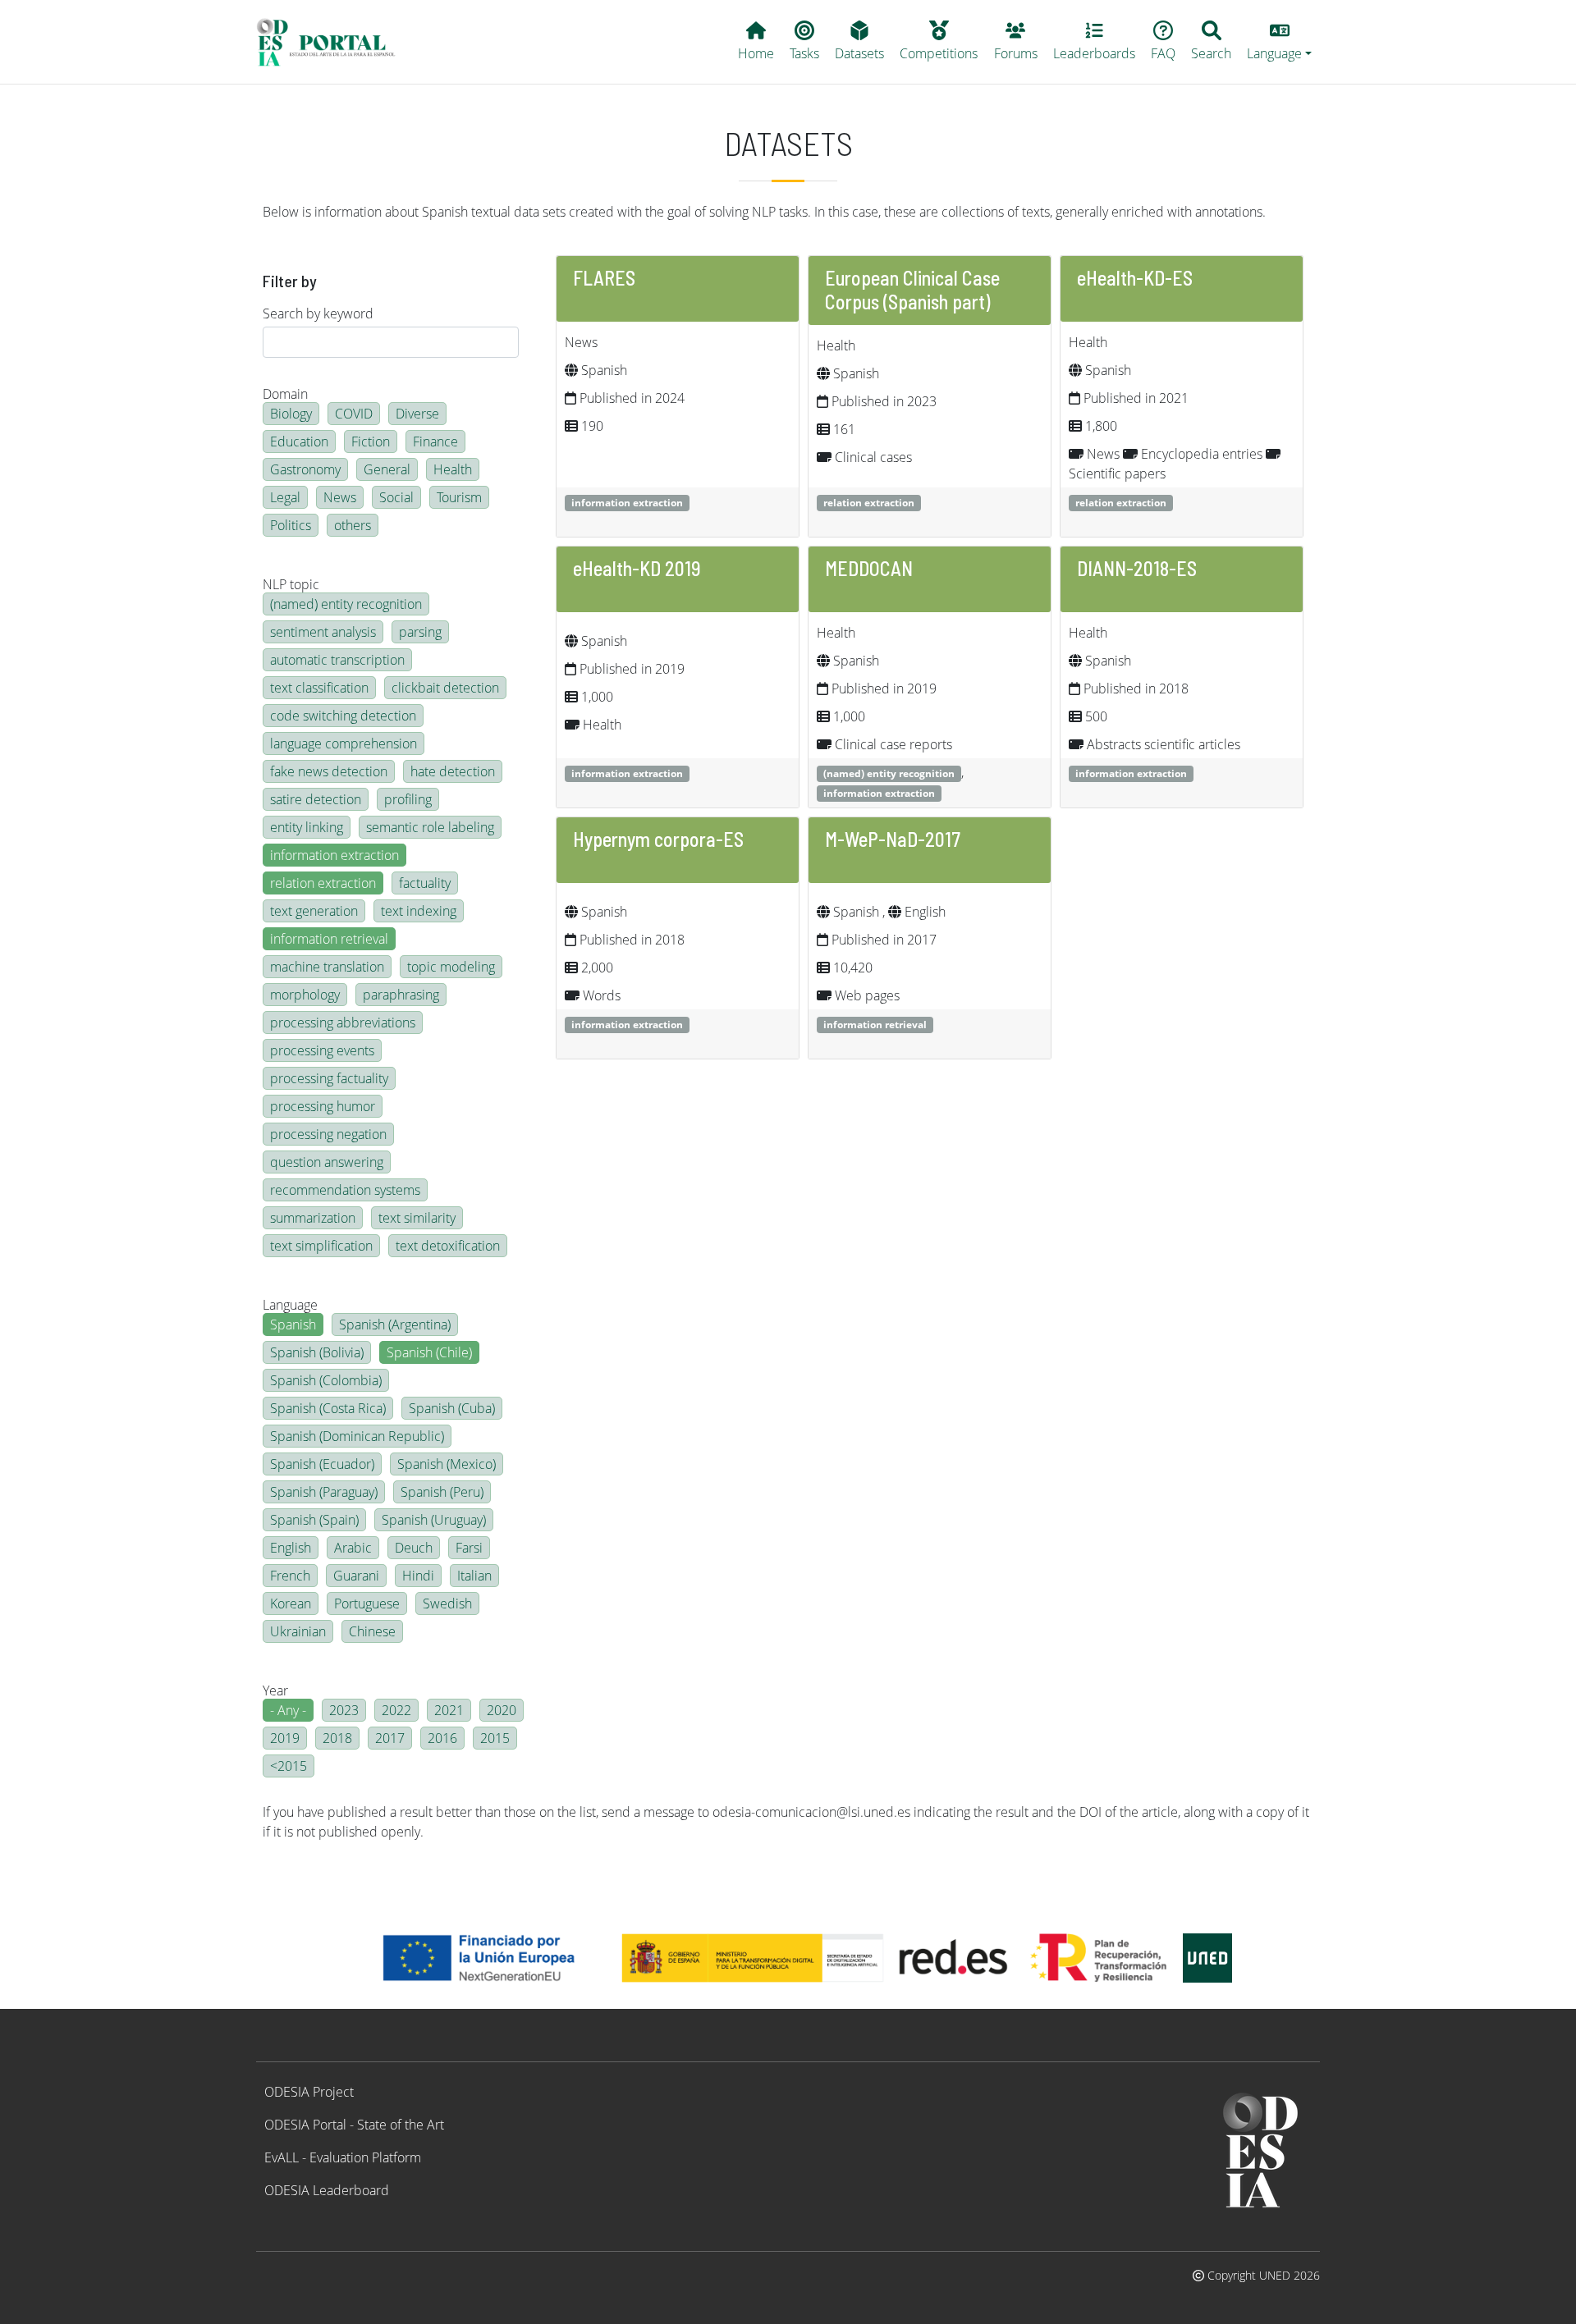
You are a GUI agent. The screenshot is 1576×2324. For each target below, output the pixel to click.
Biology (291, 414)
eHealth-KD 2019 (637, 568)
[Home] (333, 42)
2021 (449, 1710)
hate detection (453, 771)
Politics (291, 525)
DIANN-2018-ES (1137, 568)
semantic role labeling (430, 827)
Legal (285, 497)
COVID (354, 414)
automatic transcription (337, 660)
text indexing (419, 911)
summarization (313, 1218)
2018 (337, 1738)
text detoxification (448, 1246)
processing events (322, 1050)
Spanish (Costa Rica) (328, 1408)
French (290, 1576)
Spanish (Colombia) (326, 1380)
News (340, 497)
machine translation (327, 967)
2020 (502, 1710)
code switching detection (343, 716)
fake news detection (329, 771)
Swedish (447, 1603)
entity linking (307, 827)
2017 (390, 1738)
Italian (474, 1576)
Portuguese (367, 1603)
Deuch (414, 1548)
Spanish (293, 1324)
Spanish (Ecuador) (322, 1464)
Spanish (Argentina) (395, 1324)
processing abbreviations (343, 1022)
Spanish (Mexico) (447, 1464)
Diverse (417, 414)
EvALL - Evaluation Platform (343, 2157)
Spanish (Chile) (429, 1352)
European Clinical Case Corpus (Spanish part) (912, 290)
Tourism (459, 497)
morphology (305, 995)
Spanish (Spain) (314, 1520)
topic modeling (451, 967)
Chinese (372, 1631)
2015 (495, 1738)
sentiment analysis (323, 632)
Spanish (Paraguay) (324, 1492)
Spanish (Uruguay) (434, 1520)
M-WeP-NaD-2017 (893, 839)
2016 (442, 1738)
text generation (314, 911)
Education (299, 441)
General (387, 469)
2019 (285, 1738)
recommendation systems (345, 1190)
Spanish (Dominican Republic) (357, 1436)
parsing (420, 632)
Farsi (469, 1548)
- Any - (288, 1710)
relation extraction (323, 883)
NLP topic (291, 584)
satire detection (316, 799)
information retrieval (329, 939)
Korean (291, 1603)
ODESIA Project (309, 2092)
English (291, 1548)
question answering (327, 1162)
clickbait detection (445, 688)
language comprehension (344, 743)
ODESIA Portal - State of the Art (354, 2125)
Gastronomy (305, 469)
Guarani (356, 1576)
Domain (285, 394)
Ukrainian (298, 1631)
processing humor (323, 1106)
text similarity (417, 1218)
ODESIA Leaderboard (327, 2190)
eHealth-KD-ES (1135, 278)
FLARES (604, 278)
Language (290, 1305)
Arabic (353, 1548)
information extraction (334, 855)
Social (396, 497)
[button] (1280, 42)
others (353, 525)
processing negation (328, 1134)
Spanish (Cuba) (452, 1408)
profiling (408, 799)
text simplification (321, 1246)
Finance (435, 441)
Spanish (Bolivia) (317, 1352)
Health (453, 469)
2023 (344, 1710)
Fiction (371, 441)
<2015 (289, 1766)
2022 (396, 1710)
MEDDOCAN (869, 568)
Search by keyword (318, 313)
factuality (425, 883)
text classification (319, 688)
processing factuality (329, 1078)
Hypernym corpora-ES (658, 839)
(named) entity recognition (346, 604)
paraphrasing (401, 995)
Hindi (418, 1576)
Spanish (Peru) (442, 1492)
